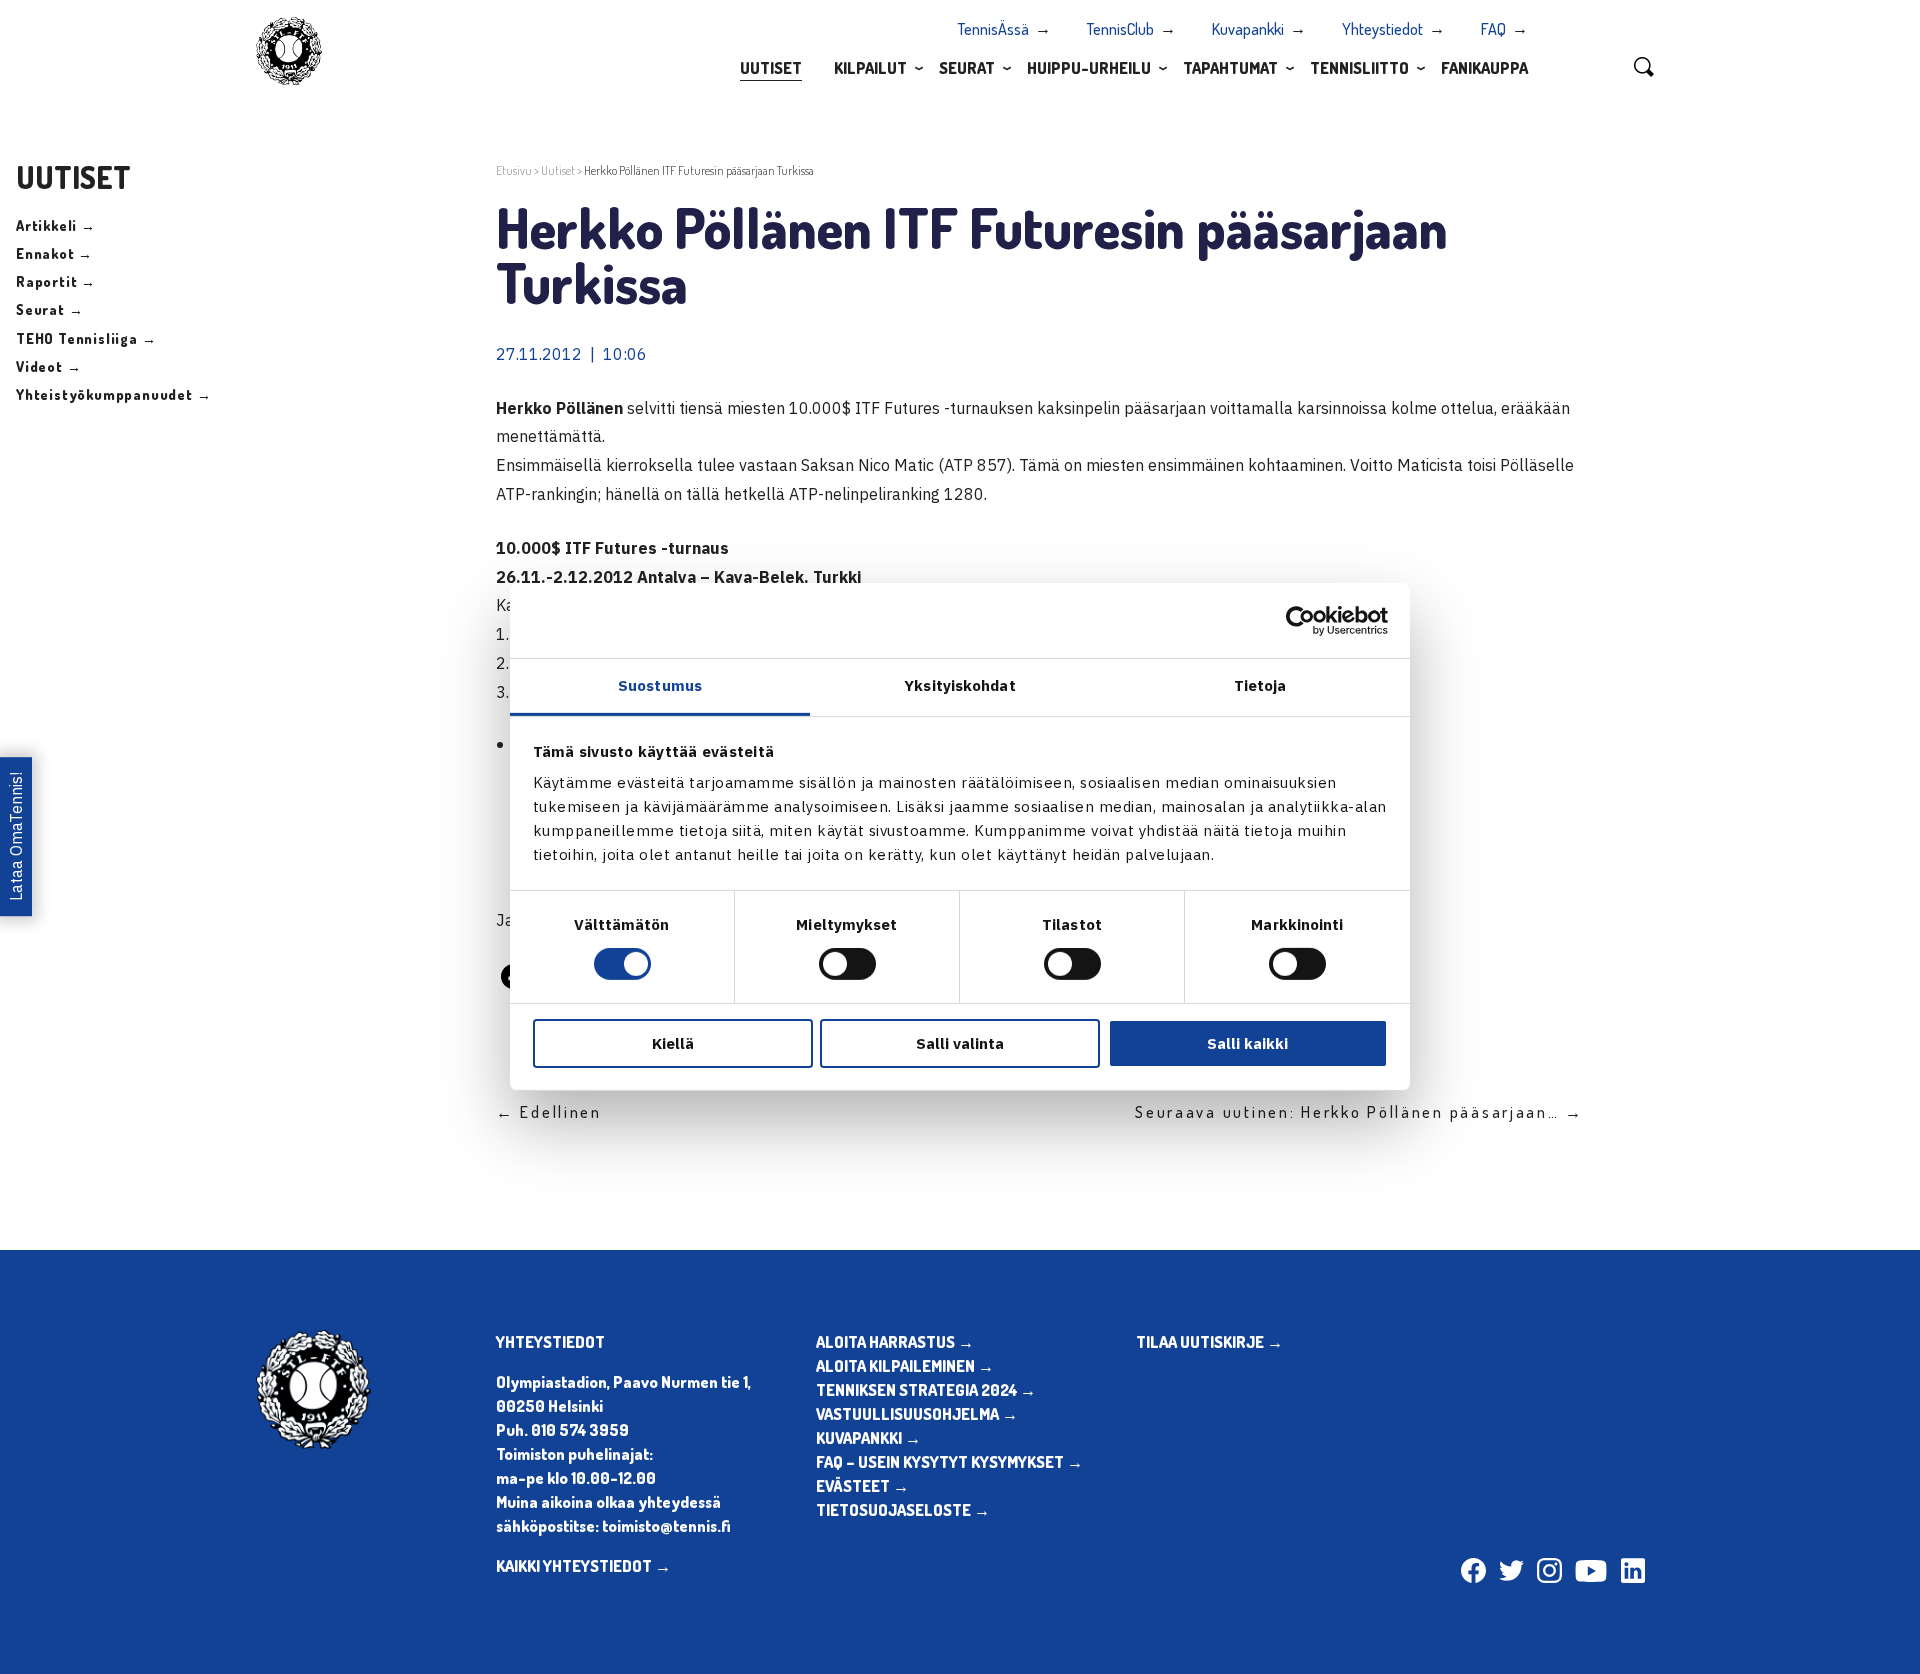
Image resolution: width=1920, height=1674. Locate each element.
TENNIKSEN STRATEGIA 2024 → (926, 1390)
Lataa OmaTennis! (16, 836)
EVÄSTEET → (862, 1486)
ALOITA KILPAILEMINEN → (905, 1366)
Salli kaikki (1247, 1043)
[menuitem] (771, 67)
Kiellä (673, 1043)
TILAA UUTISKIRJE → (1209, 1342)
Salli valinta (960, 1043)
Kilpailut (870, 68)
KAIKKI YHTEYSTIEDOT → (583, 1566)
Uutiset (771, 68)
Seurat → (49, 309)
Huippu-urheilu (1089, 68)
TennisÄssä (993, 29)
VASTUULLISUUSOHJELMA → (917, 1414)
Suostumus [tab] (660, 685)
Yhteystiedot (1382, 29)
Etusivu (514, 170)
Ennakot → (54, 253)
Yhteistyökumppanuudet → (113, 394)
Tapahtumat (1230, 68)
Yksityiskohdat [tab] (959, 685)
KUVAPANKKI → (868, 1438)
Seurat (967, 68)
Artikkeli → (56, 225)
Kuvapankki (1248, 29)
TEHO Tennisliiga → (86, 338)
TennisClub (1120, 29)
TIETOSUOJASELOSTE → (903, 1510)
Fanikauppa (1484, 68)
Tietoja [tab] (1260, 685)
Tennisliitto (1359, 68)
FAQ (1493, 29)
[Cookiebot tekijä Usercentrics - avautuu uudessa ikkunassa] (1300, 620)
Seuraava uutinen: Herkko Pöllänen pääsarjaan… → (1359, 1112)
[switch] (847, 964)
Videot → (48, 366)
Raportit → (56, 281)
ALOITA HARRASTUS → (895, 1342)
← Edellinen (549, 1112)
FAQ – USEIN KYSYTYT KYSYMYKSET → (949, 1462)
